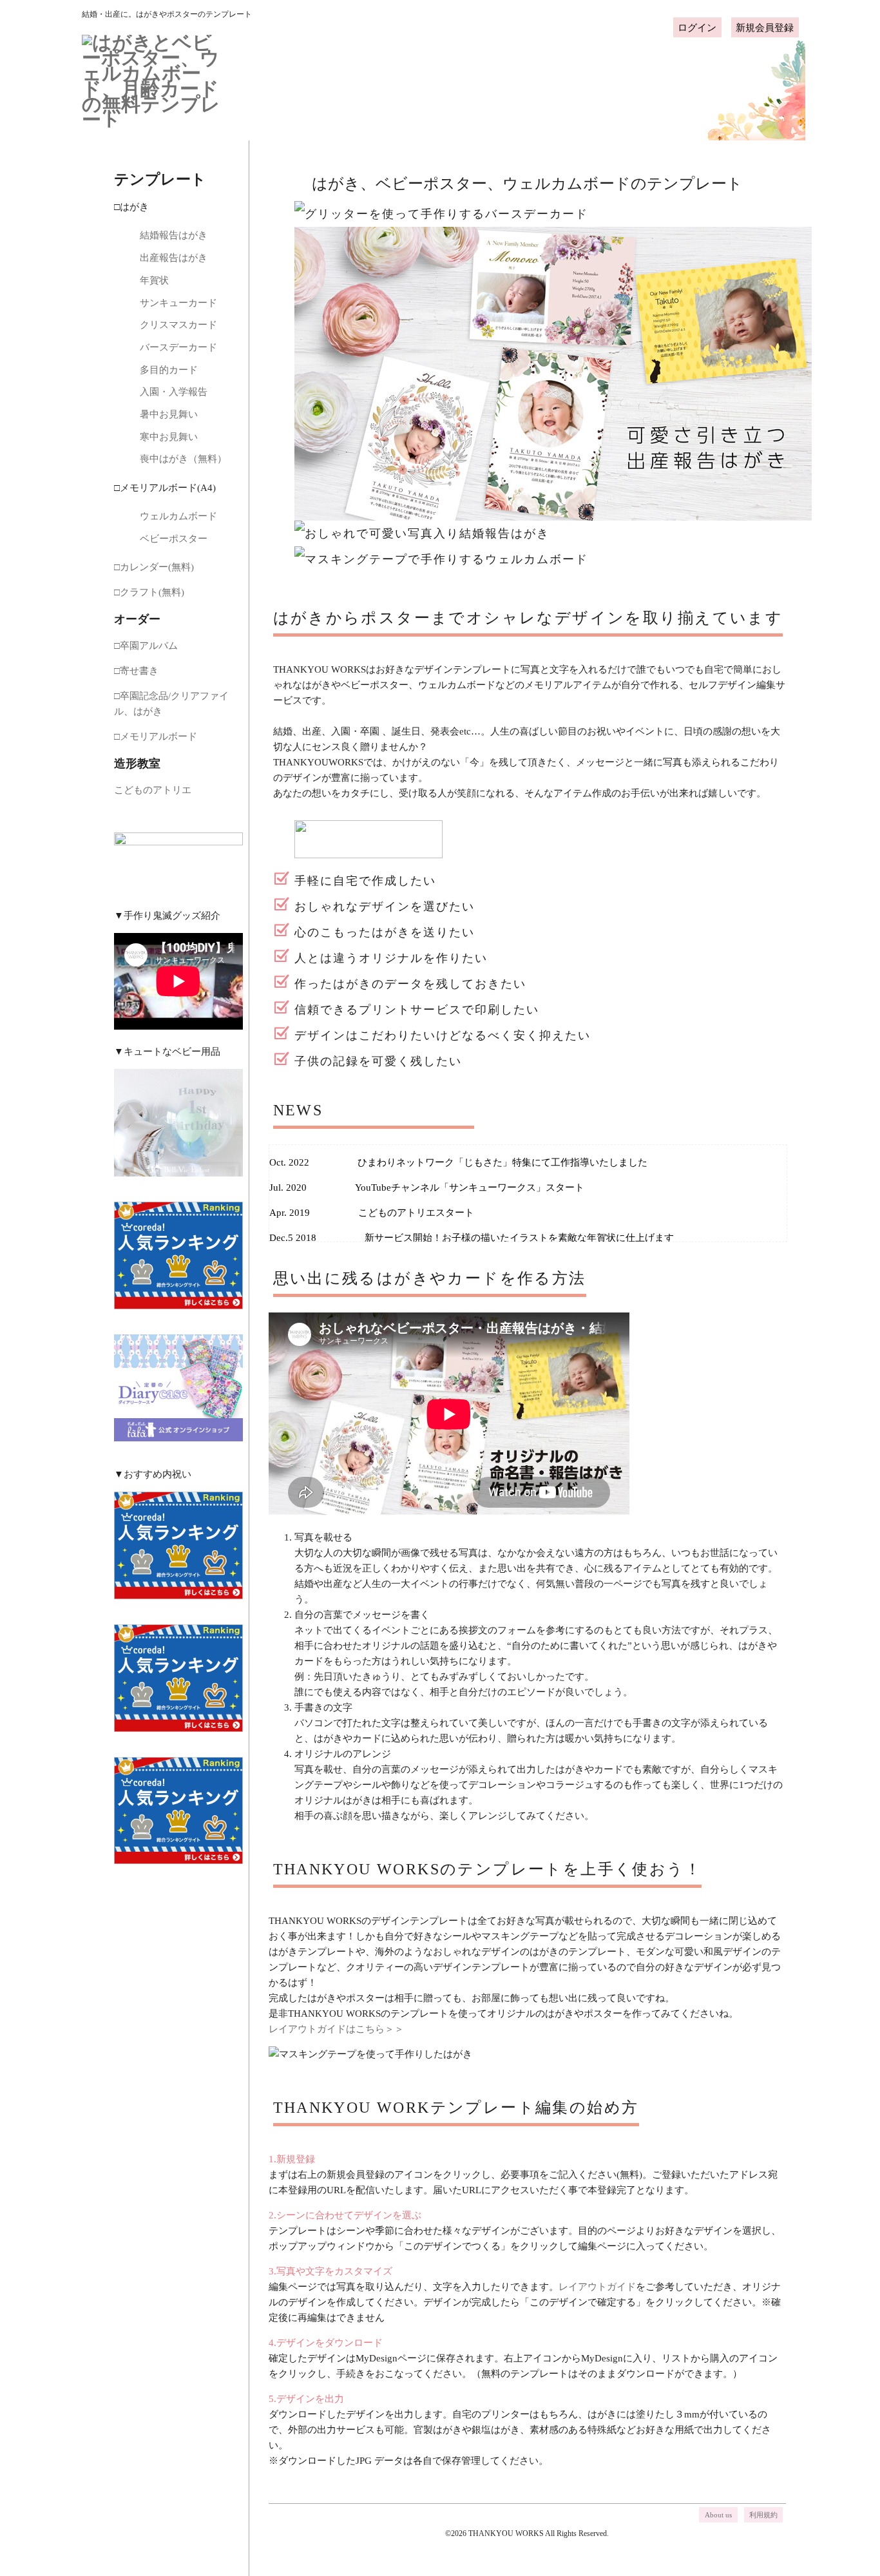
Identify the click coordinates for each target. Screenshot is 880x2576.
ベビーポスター (174, 539)
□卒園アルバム (146, 646)
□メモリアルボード (156, 736)
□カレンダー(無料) (154, 567)
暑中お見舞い (169, 414)
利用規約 (763, 2515)
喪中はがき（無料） (183, 459)
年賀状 (154, 280)
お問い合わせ (713, 85)
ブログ (783, 85)
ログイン (697, 27)
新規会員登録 (765, 27)
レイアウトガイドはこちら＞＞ (336, 2029)
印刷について (485, 85)
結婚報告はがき (174, 235)
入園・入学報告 (174, 392)
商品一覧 (414, 85)
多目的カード (169, 370)
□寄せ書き (136, 671)
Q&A (555, 85)
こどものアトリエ (153, 790)
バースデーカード (178, 347)
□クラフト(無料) (149, 592)
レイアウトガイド (597, 2287)
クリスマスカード (178, 325)
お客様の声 (630, 85)
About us (718, 2515)
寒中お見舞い (169, 437)
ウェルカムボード (178, 516)
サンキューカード (178, 303)
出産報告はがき (178, 258)
